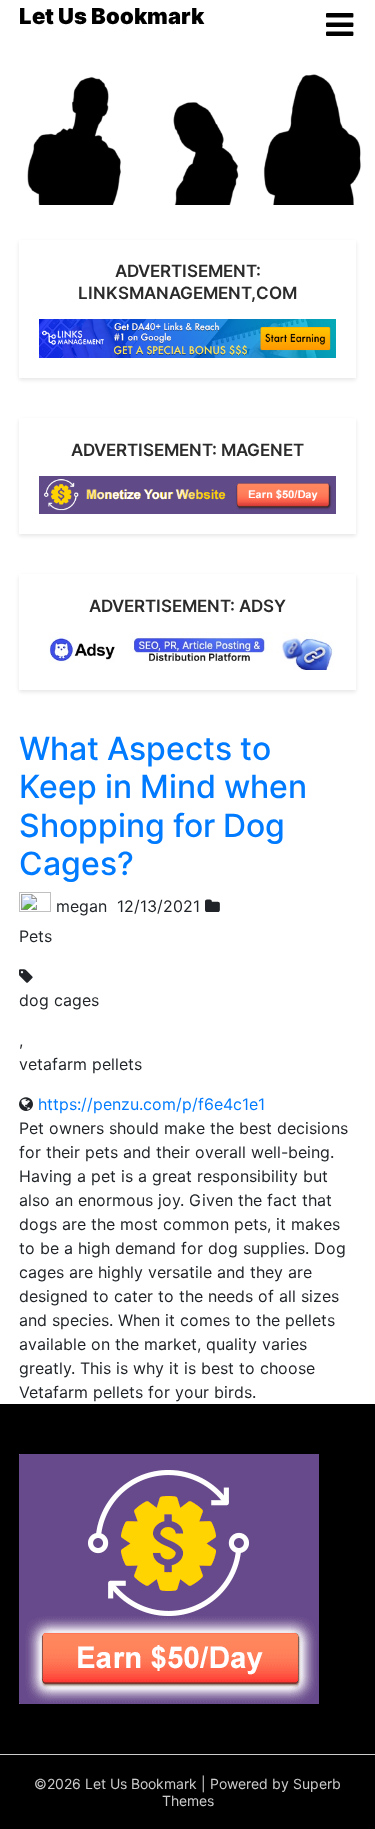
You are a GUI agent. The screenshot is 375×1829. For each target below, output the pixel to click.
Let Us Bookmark (111, 16)
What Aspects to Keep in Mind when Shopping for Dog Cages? (163, 806)
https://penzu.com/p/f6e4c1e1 (151, 1104)
